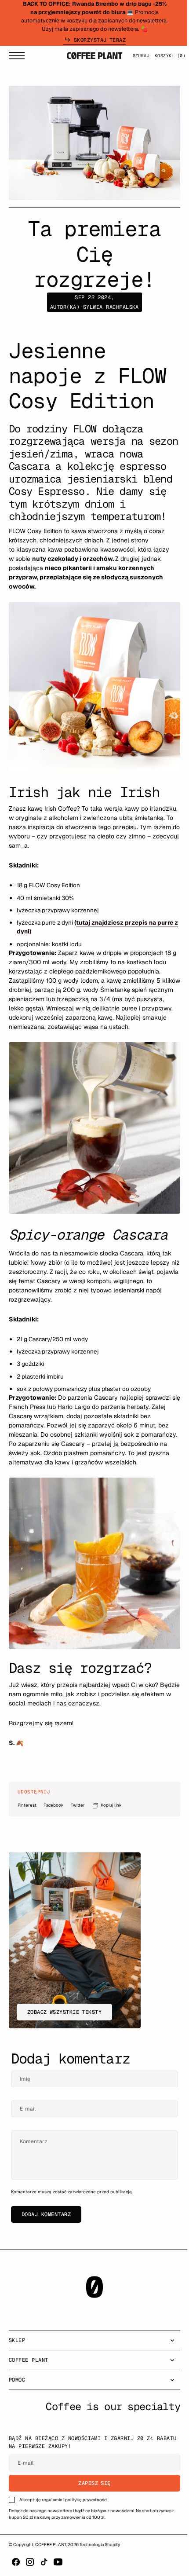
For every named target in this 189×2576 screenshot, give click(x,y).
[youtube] (58, 2562)
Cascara (132, 1251)
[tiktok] (44, 2562)
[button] (19, 57)
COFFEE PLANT (51, 2544)
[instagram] (30, 2562)
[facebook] (16, 2562)
